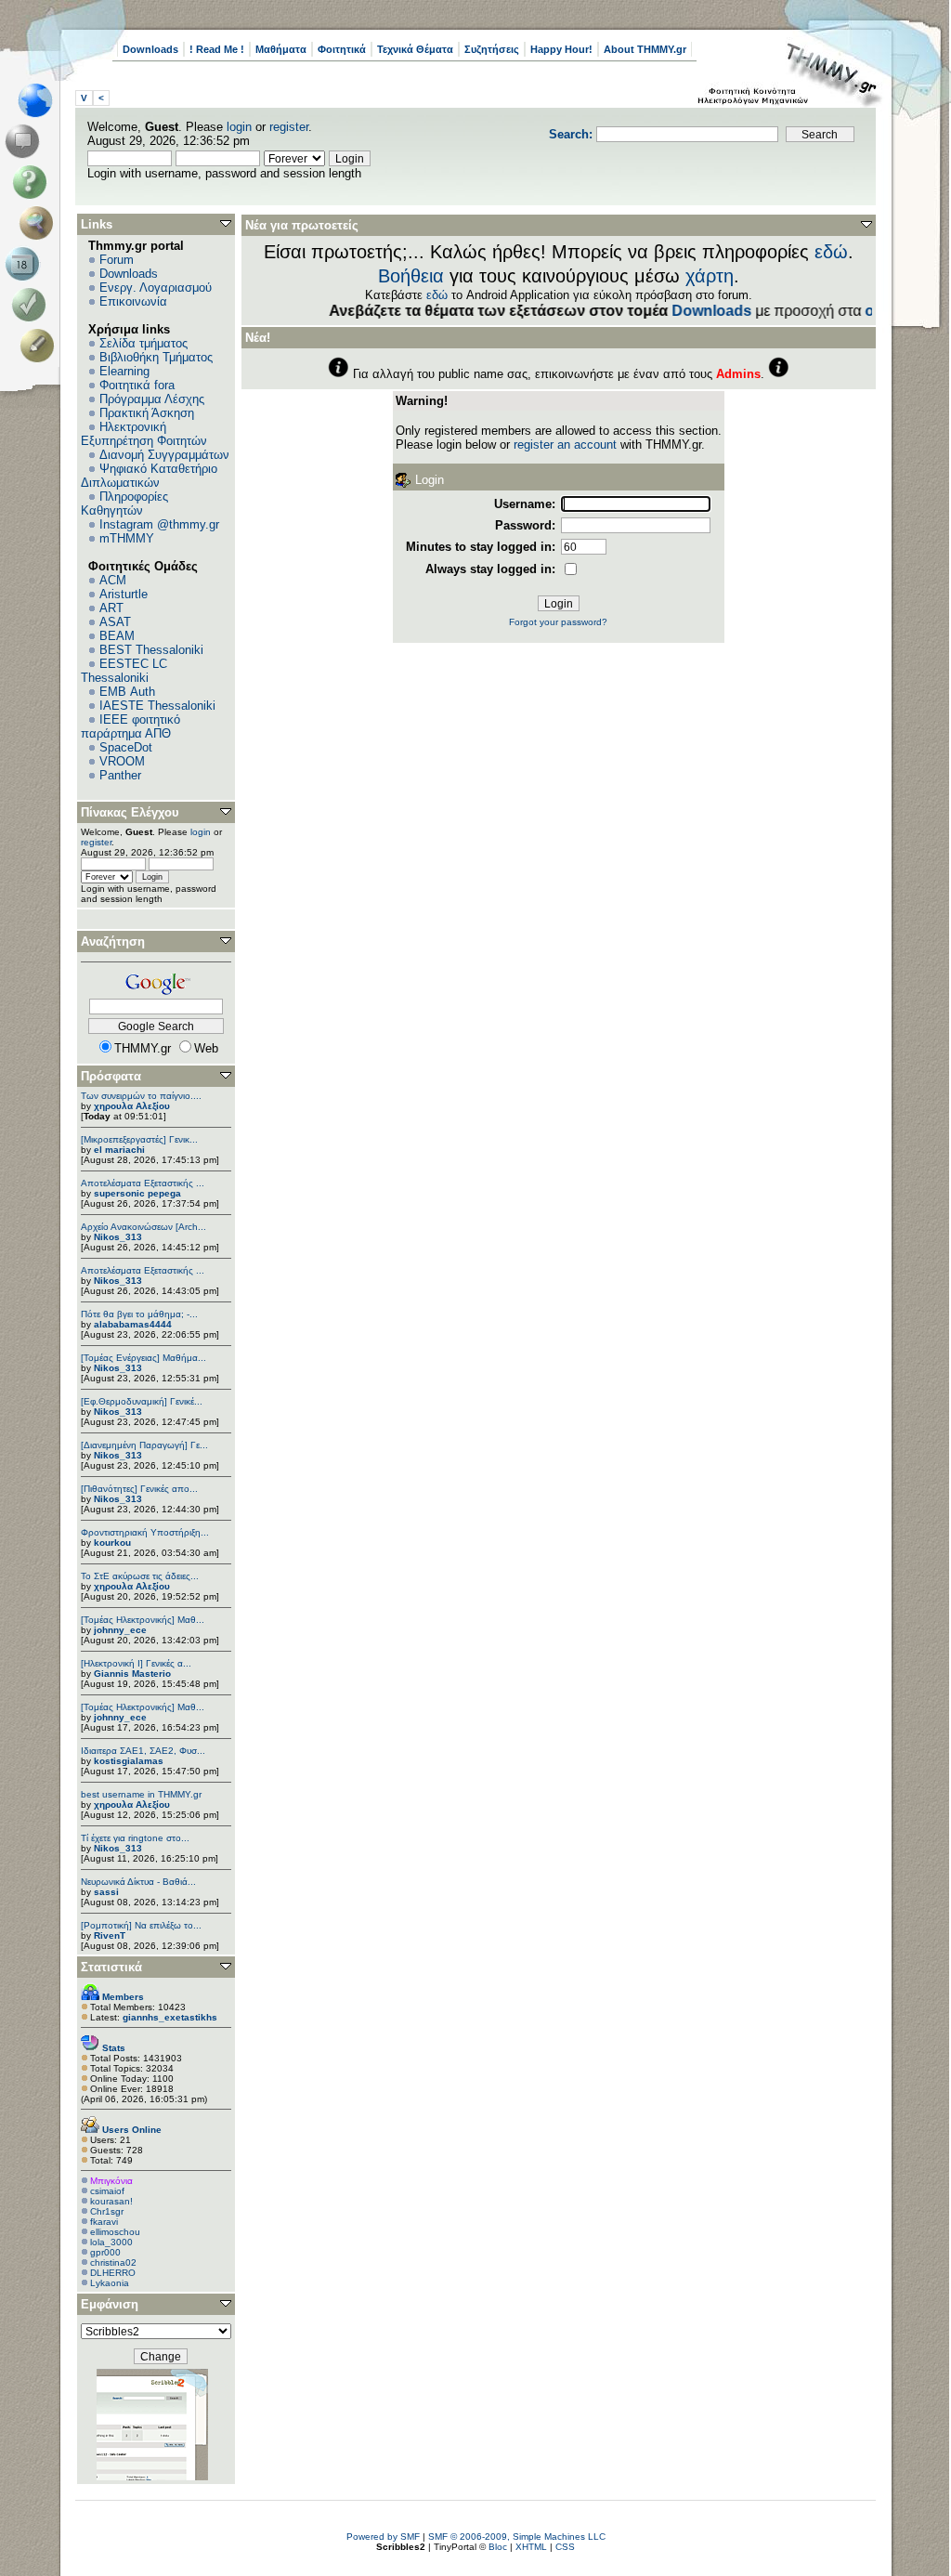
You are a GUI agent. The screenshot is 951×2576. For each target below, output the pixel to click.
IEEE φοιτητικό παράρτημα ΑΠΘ (130, 726)
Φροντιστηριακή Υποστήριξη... (145, 1532)
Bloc (498, 2547)
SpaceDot (126, 747)
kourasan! (111, 2201)
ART (111, 608)
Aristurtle (124, 594)
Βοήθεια (411, 276)
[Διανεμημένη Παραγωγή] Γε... (144, 1445)
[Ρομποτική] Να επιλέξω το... (141, 1925)
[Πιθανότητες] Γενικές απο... (139, 1489)
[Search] (40, 223)
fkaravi (104, 2222)
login (239, 127)
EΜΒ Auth (127, 692)
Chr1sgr (107, 2211)
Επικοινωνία (133, 301)
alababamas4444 (133, 1324)
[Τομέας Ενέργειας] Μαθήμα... (143, 1358)
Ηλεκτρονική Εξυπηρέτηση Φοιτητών (144, 434)
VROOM (122, 761)
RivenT (110, 1935)
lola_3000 (111, 2242)
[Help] (33, 182)
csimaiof (107, 2191)
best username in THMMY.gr (141, 1794)
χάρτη (710, 276)
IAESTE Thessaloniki (157, 706)
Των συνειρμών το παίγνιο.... (141, 1096)
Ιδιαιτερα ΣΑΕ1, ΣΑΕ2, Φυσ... (143, 1751)
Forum (117, 260)
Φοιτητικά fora (137, 385)
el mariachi (119, 1150)
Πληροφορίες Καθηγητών (124, 503)
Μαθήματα (281, 49)
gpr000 (105, 2252)
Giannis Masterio (132, 1674)
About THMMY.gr (645, 49)
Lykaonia (110, 2283)
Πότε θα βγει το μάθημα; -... (139, 1314)
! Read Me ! (217, 49)
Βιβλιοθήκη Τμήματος (156, 357)
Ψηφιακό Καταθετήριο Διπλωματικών (149, 476)
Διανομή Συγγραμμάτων (164, 455)
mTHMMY (127, 538)
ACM (113, 580)
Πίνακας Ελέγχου (130, 812)
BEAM (117, 636)
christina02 (113, 2262)
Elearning (124, 371)
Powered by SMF (383, 2537)
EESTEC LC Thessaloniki (124, 671)
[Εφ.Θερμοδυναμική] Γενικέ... (142, 1401)
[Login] (33, 305)
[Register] (40, 346)
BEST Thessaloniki (151, 650)
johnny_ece (120, 1630)
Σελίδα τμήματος (143, 343)
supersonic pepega (137, 1193)
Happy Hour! (561, 49)
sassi (106, 1892)
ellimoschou (115, 2232)
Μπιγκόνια (111, 2181)
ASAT (115, 622)
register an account (565, 445)
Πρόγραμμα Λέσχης (152, 399)
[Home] (40, 100)
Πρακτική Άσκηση (147, 413)
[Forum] (26, 141)
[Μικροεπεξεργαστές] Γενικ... (139, 1139)
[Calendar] (26, 264)
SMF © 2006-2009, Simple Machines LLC (517, 2537)
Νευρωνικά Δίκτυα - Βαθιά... (138, 1882)
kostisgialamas (129, 1761)
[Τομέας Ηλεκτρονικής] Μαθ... (143, 1620)
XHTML (531, 2547)
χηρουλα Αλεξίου (132, 1106)
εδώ (831, 252)
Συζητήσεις (492, 49)
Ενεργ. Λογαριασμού (156, 288)
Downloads (150, 49)
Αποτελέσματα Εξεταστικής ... (143, 1183)
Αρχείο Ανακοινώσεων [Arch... (143, 1227)
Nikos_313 (118, 1237)
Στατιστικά (111, 1967)
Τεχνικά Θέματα (415, 49)
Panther (120, 775)
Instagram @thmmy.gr (159, 524)
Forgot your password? (558, 622)
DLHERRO (113, 2273)
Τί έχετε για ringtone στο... (135, 1838)
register (289, 127)
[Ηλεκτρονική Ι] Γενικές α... (136, 1663)
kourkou (112, 1543)
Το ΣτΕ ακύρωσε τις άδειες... (140, 1576)
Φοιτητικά (342, 49)
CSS (565, 2547)
